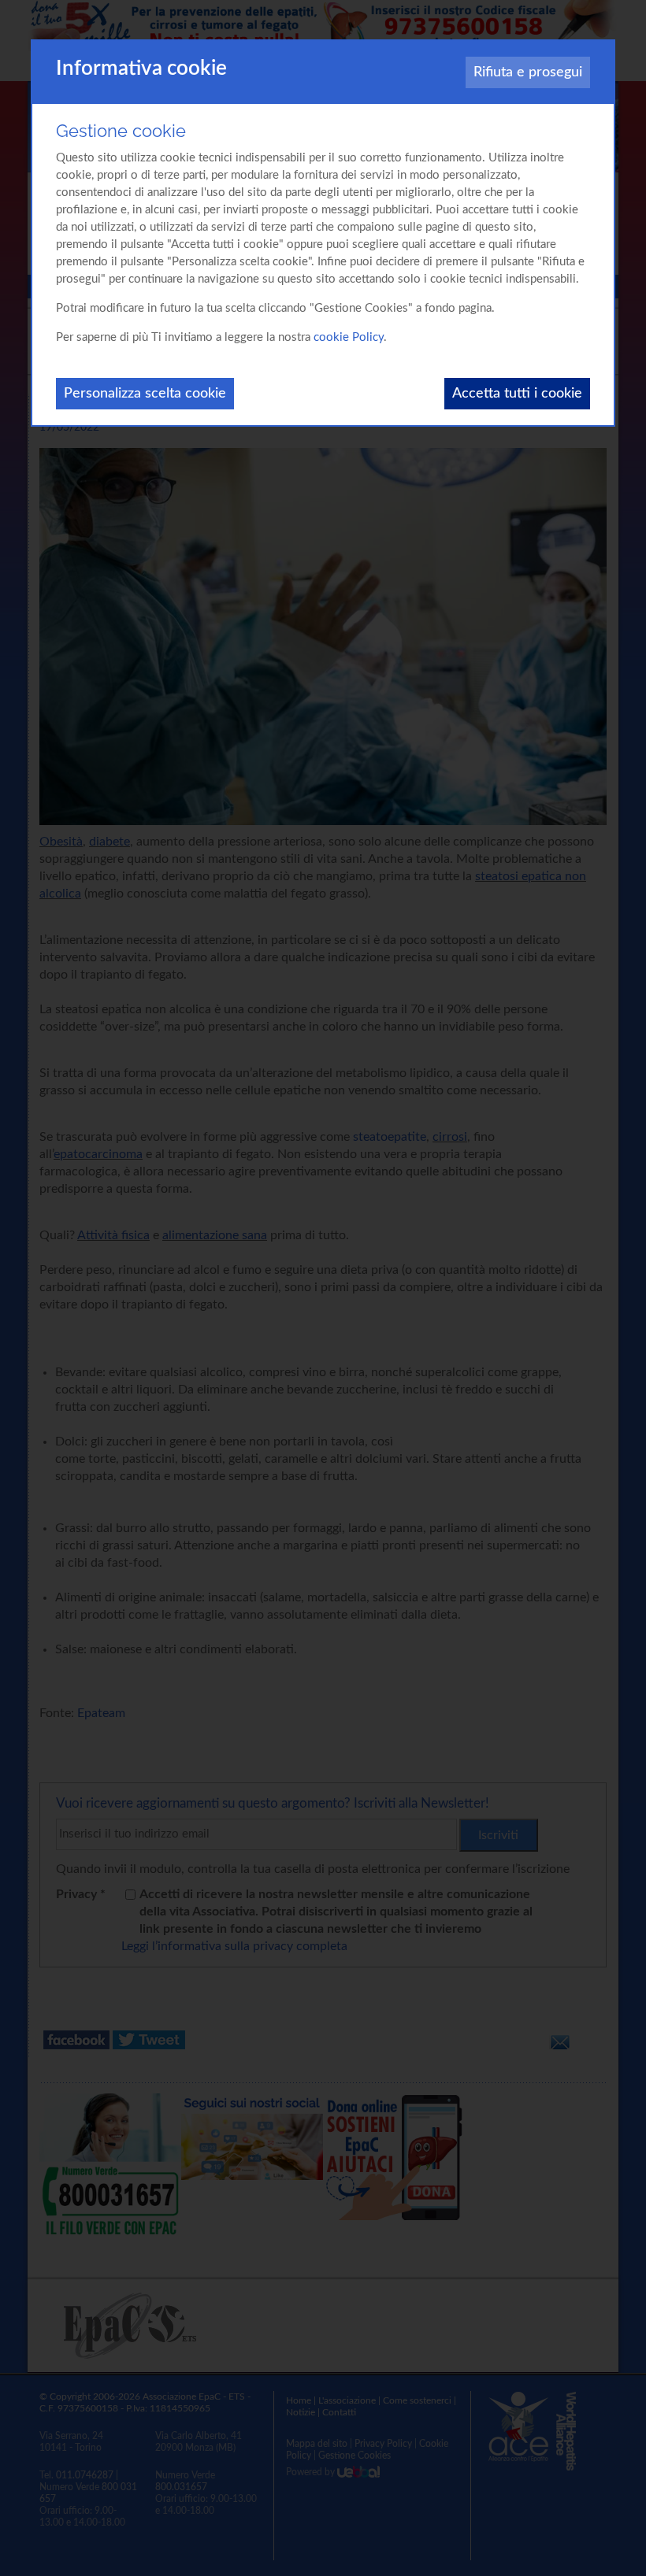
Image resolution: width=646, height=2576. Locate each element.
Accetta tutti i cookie (517, 394)
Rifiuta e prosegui (528, 72)
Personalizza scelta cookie (145, 394)
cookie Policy (349, 337)
